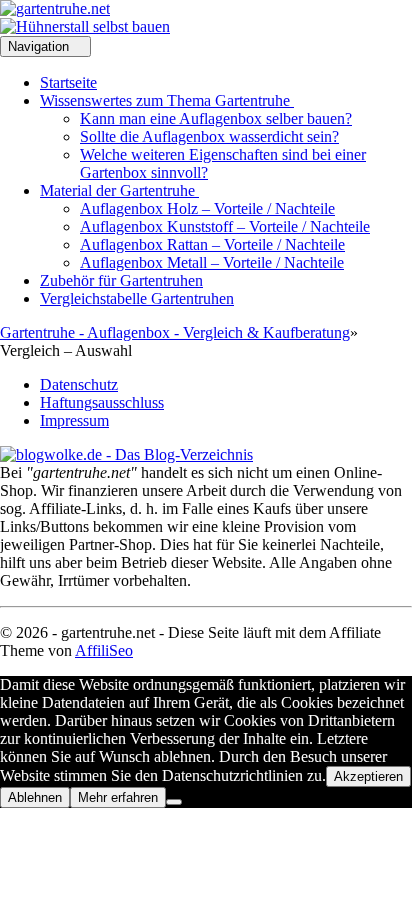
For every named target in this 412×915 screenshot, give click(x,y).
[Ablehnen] (174, 802)
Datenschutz (79, 384)
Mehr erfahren (118, 797)
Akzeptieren (368, 776)
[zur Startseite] (55, 8)
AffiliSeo (104, 650)
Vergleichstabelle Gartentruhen (137, 298)
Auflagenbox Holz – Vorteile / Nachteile (207, 208)
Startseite (68, 82)
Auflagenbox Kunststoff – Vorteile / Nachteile (225, 226)
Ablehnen (35, 797)
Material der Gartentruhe (119, 190)
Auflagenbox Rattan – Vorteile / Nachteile (212, 244)
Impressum (74, 420)
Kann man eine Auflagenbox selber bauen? (216, 118)
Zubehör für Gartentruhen (121, 280)
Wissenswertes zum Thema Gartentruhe (167, 100)
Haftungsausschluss (102, 402)
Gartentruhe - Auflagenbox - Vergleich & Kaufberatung (175, 332)
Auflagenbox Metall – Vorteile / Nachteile (212, 262)
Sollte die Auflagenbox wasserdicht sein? (209, 136)
